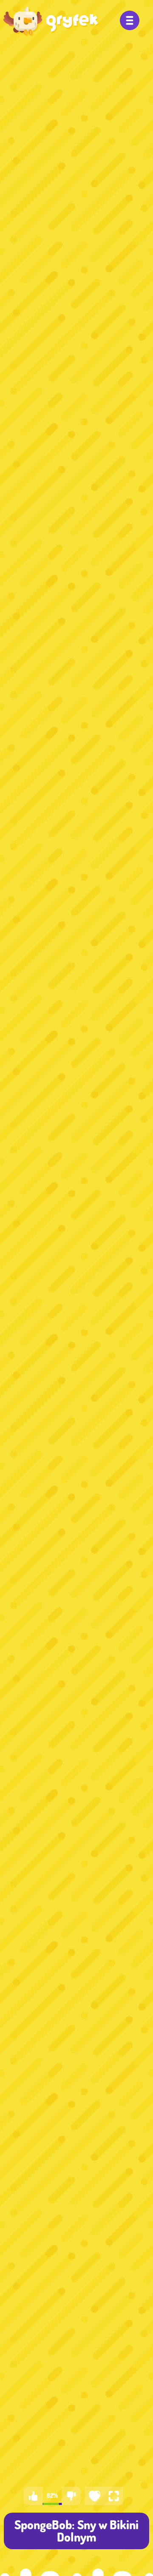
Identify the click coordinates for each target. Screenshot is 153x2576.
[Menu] (130, 20)
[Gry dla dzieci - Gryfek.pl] (51, 21)
